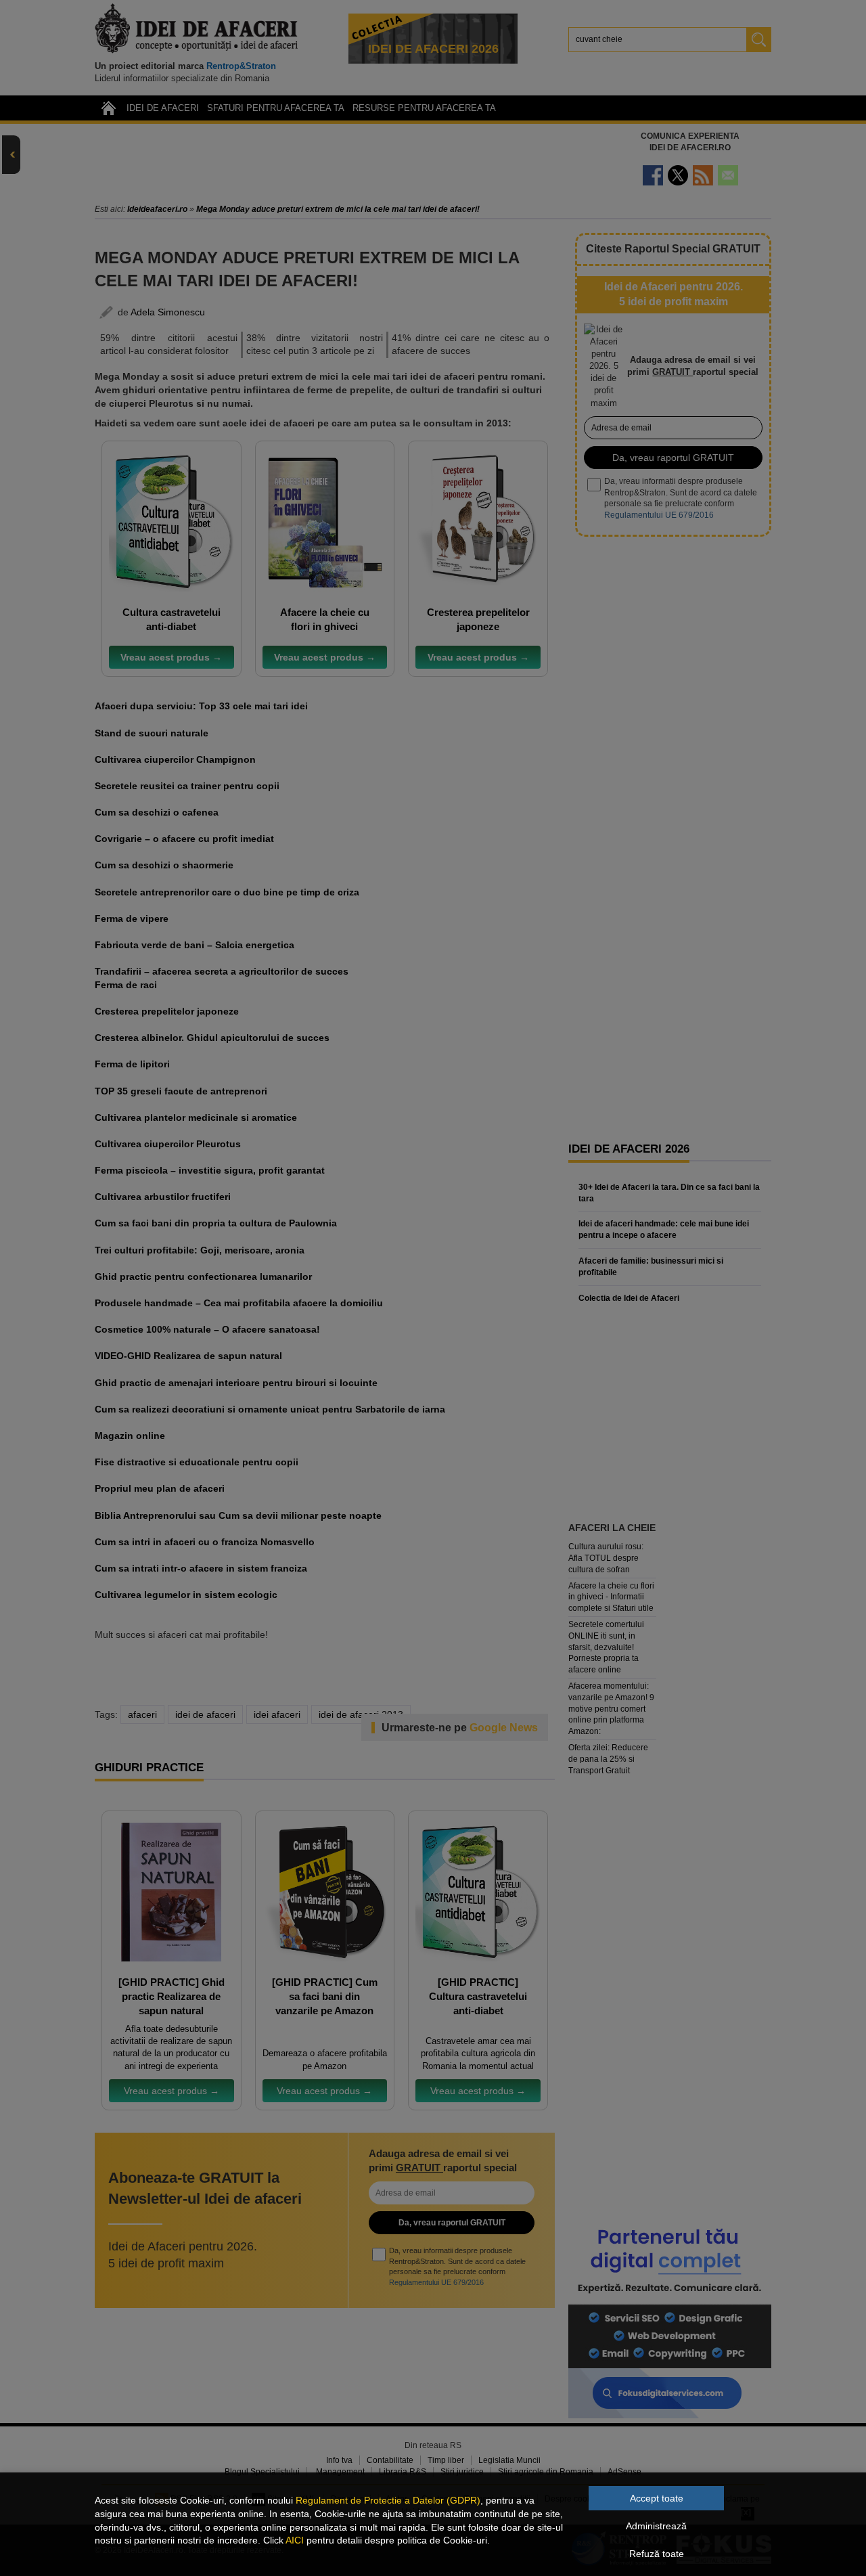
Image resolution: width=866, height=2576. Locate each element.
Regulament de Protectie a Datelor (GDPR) (388, 2500)
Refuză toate (657, 2554)
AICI (295, 2540)
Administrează (656, 2526)
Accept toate (657, 2498)
